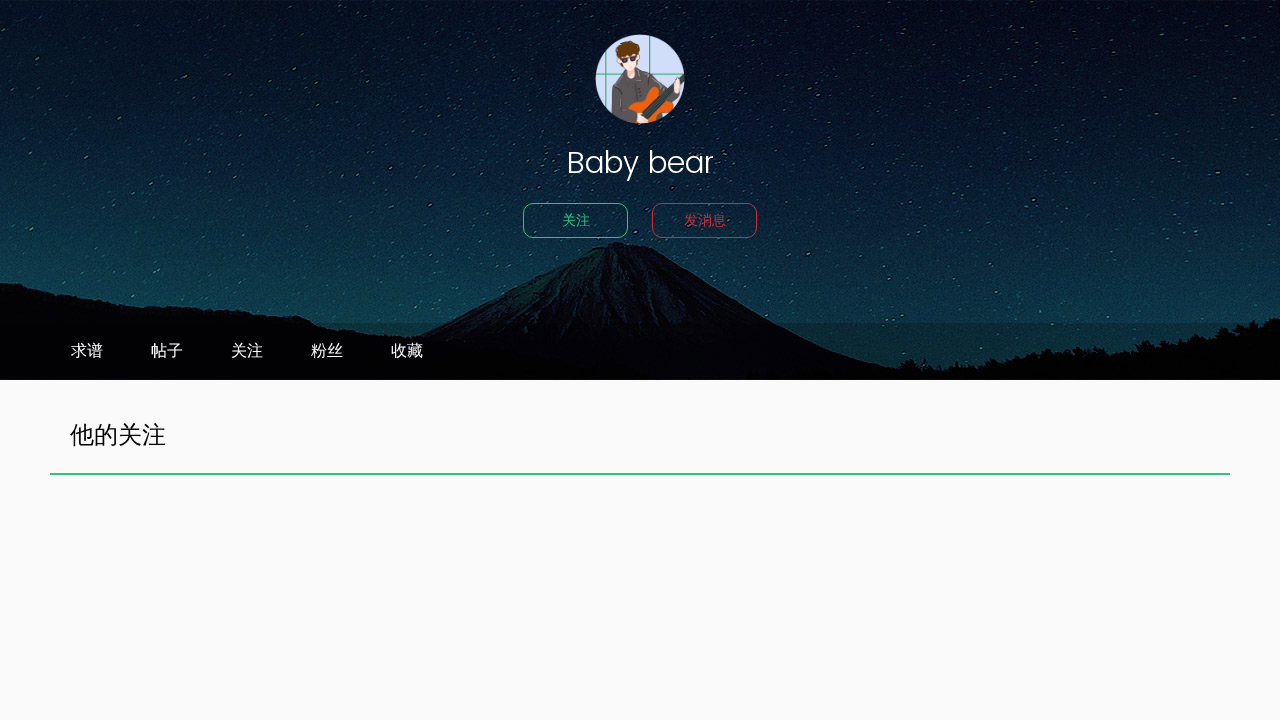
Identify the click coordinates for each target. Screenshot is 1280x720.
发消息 (705, 220)
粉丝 (327, 351)
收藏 (407, 351)
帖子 (167, 351)
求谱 (87, 351)
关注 (576, 220)
